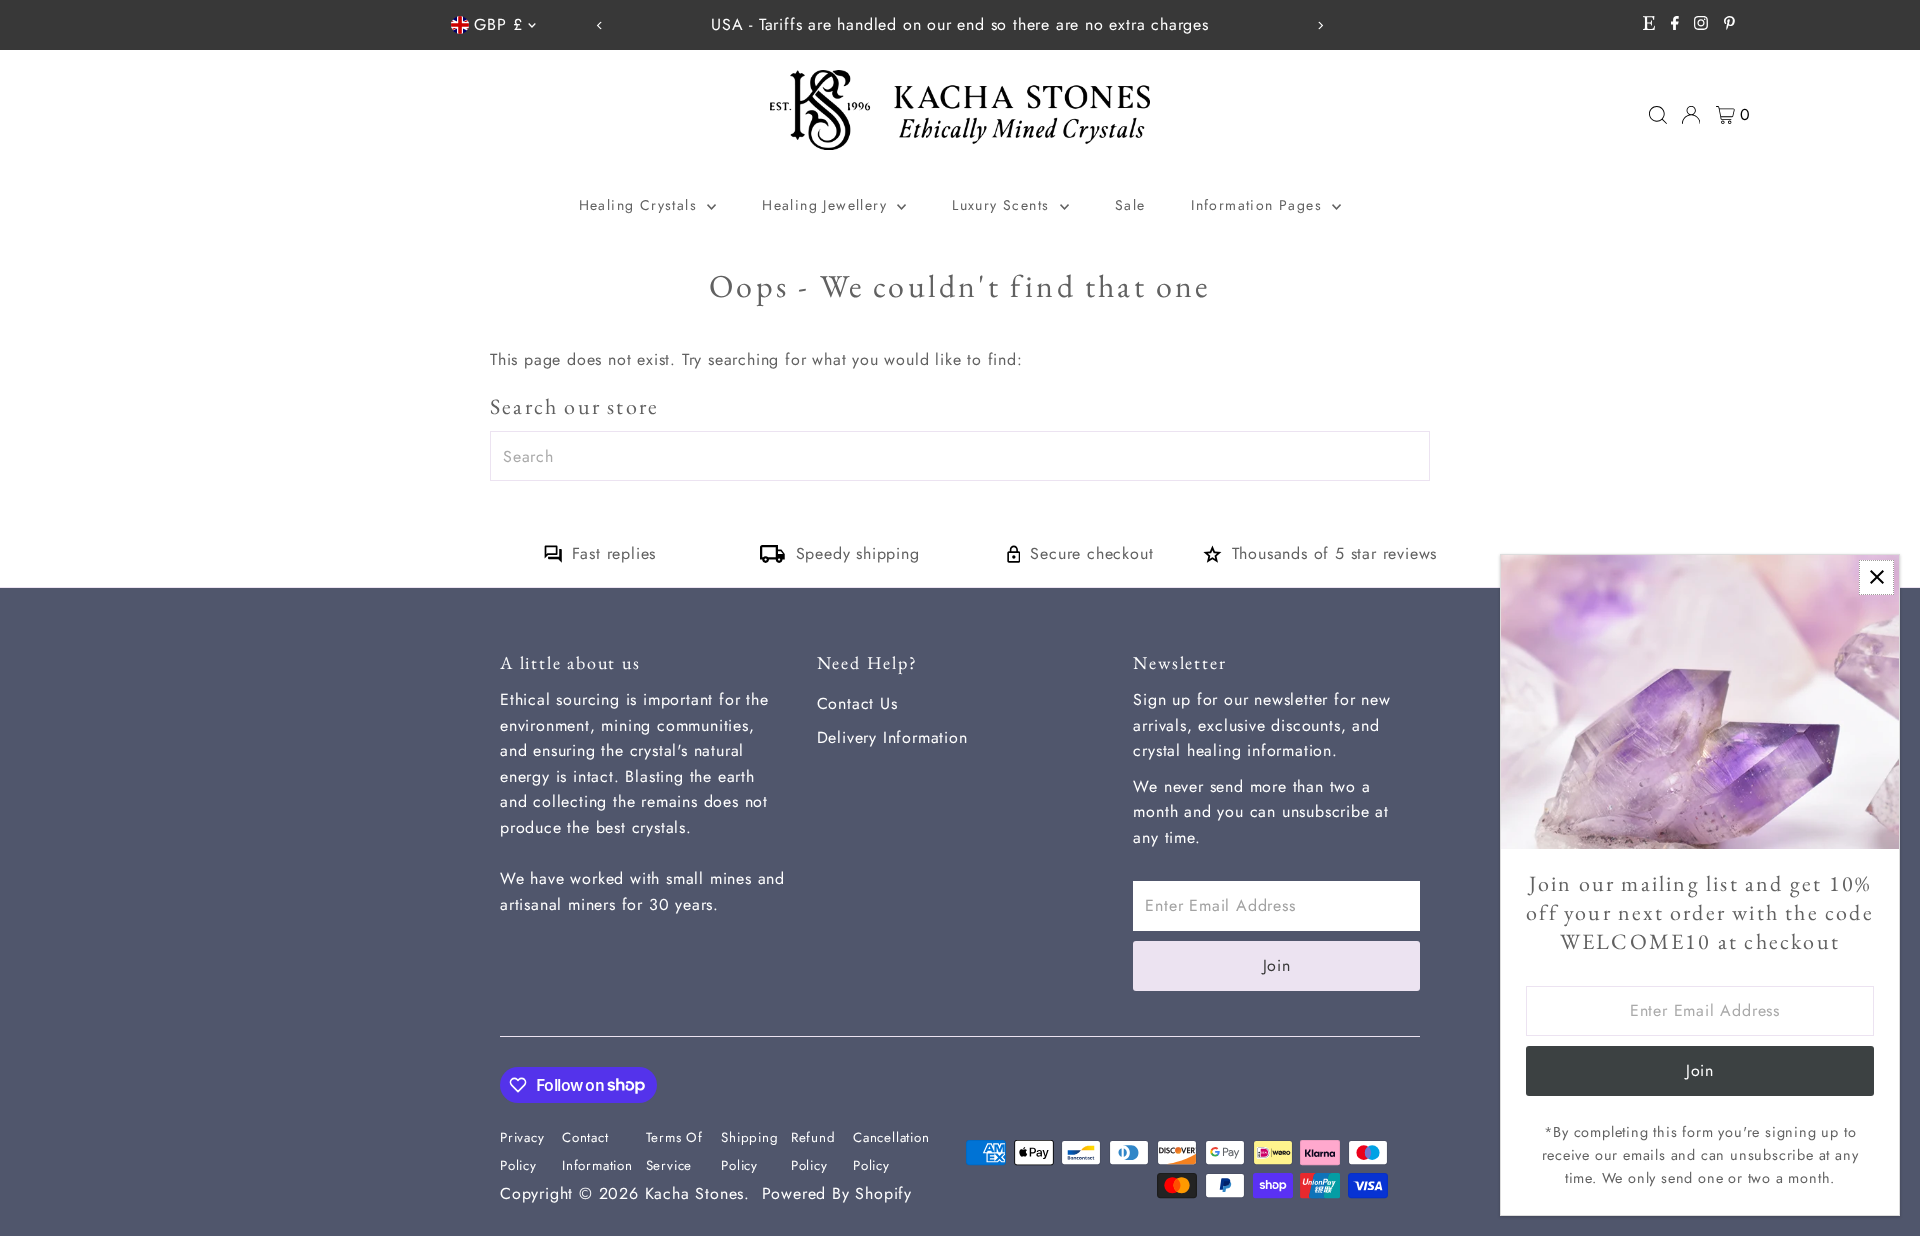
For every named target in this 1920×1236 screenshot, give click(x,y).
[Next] (1320, 25)
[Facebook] (1675, 25)
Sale (1130, 205)
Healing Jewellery (827, 205)
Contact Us (857, 703)
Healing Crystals (641, 205)
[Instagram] (1701, 25)
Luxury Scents (1003, 205)
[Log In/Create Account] (1691, 115)
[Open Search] (1658, 115)
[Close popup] (1876, 577)
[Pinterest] (1729, 25)
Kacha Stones (695, 1193)
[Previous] (599, 25)
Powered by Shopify (837, 1193)
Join (1277, 965)
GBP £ (498, 24)
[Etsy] (1649, 25)
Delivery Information (892, 737)
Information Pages (1259, 205)
